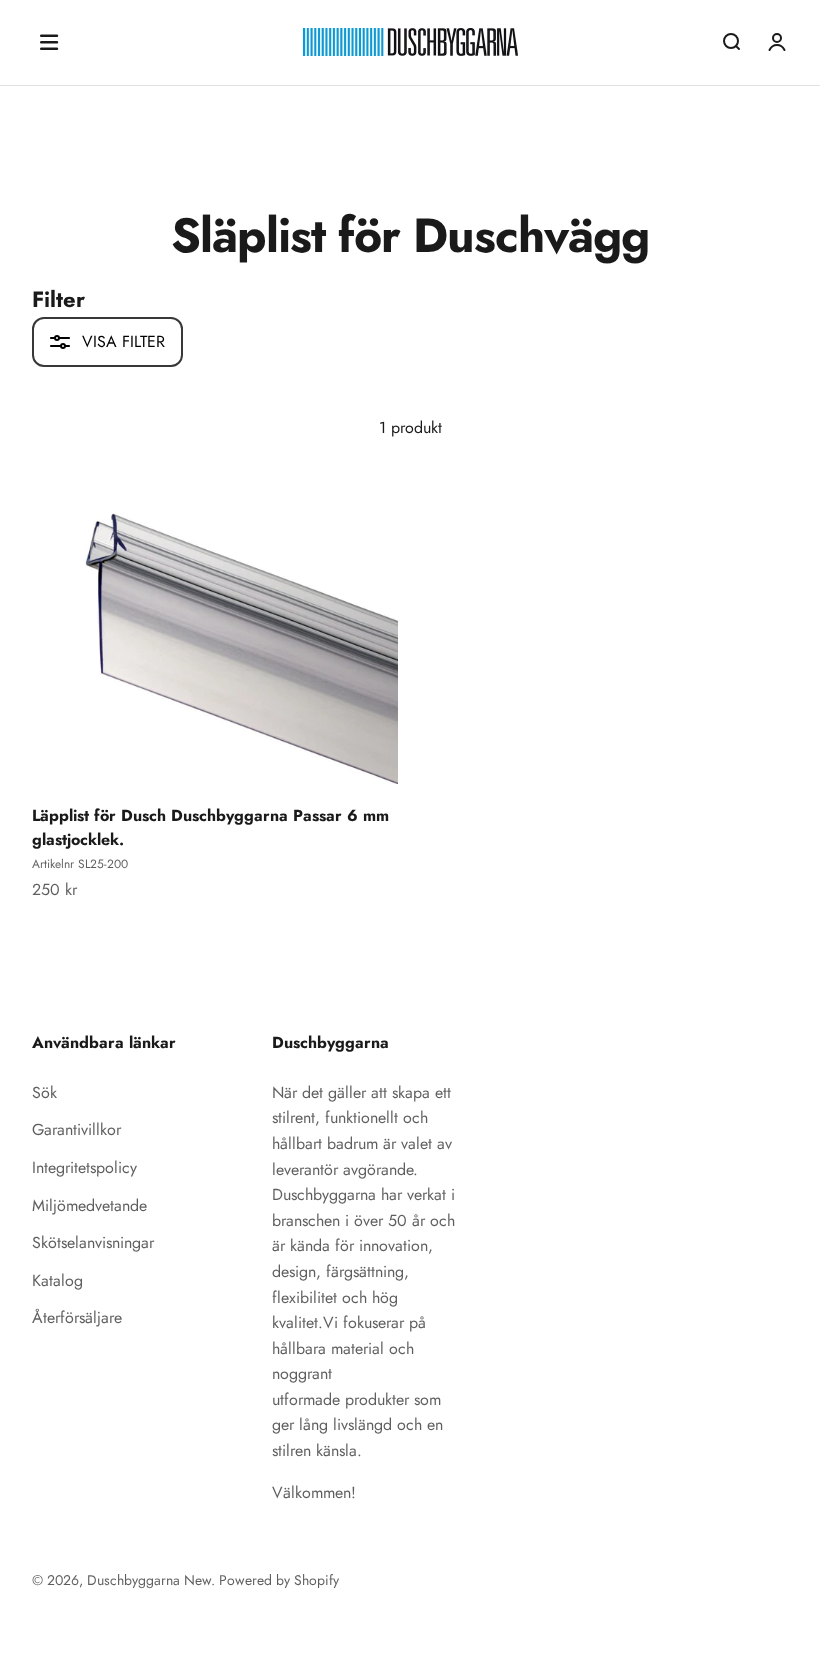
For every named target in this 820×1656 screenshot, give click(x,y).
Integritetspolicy (84, 1167)
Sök (44, 1092)
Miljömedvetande (89, 1205)
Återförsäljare (77, 1317)
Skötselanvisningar (93, 1242)
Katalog (57, 1280)
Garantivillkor (76, 1129)
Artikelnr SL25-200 (80, 864)
